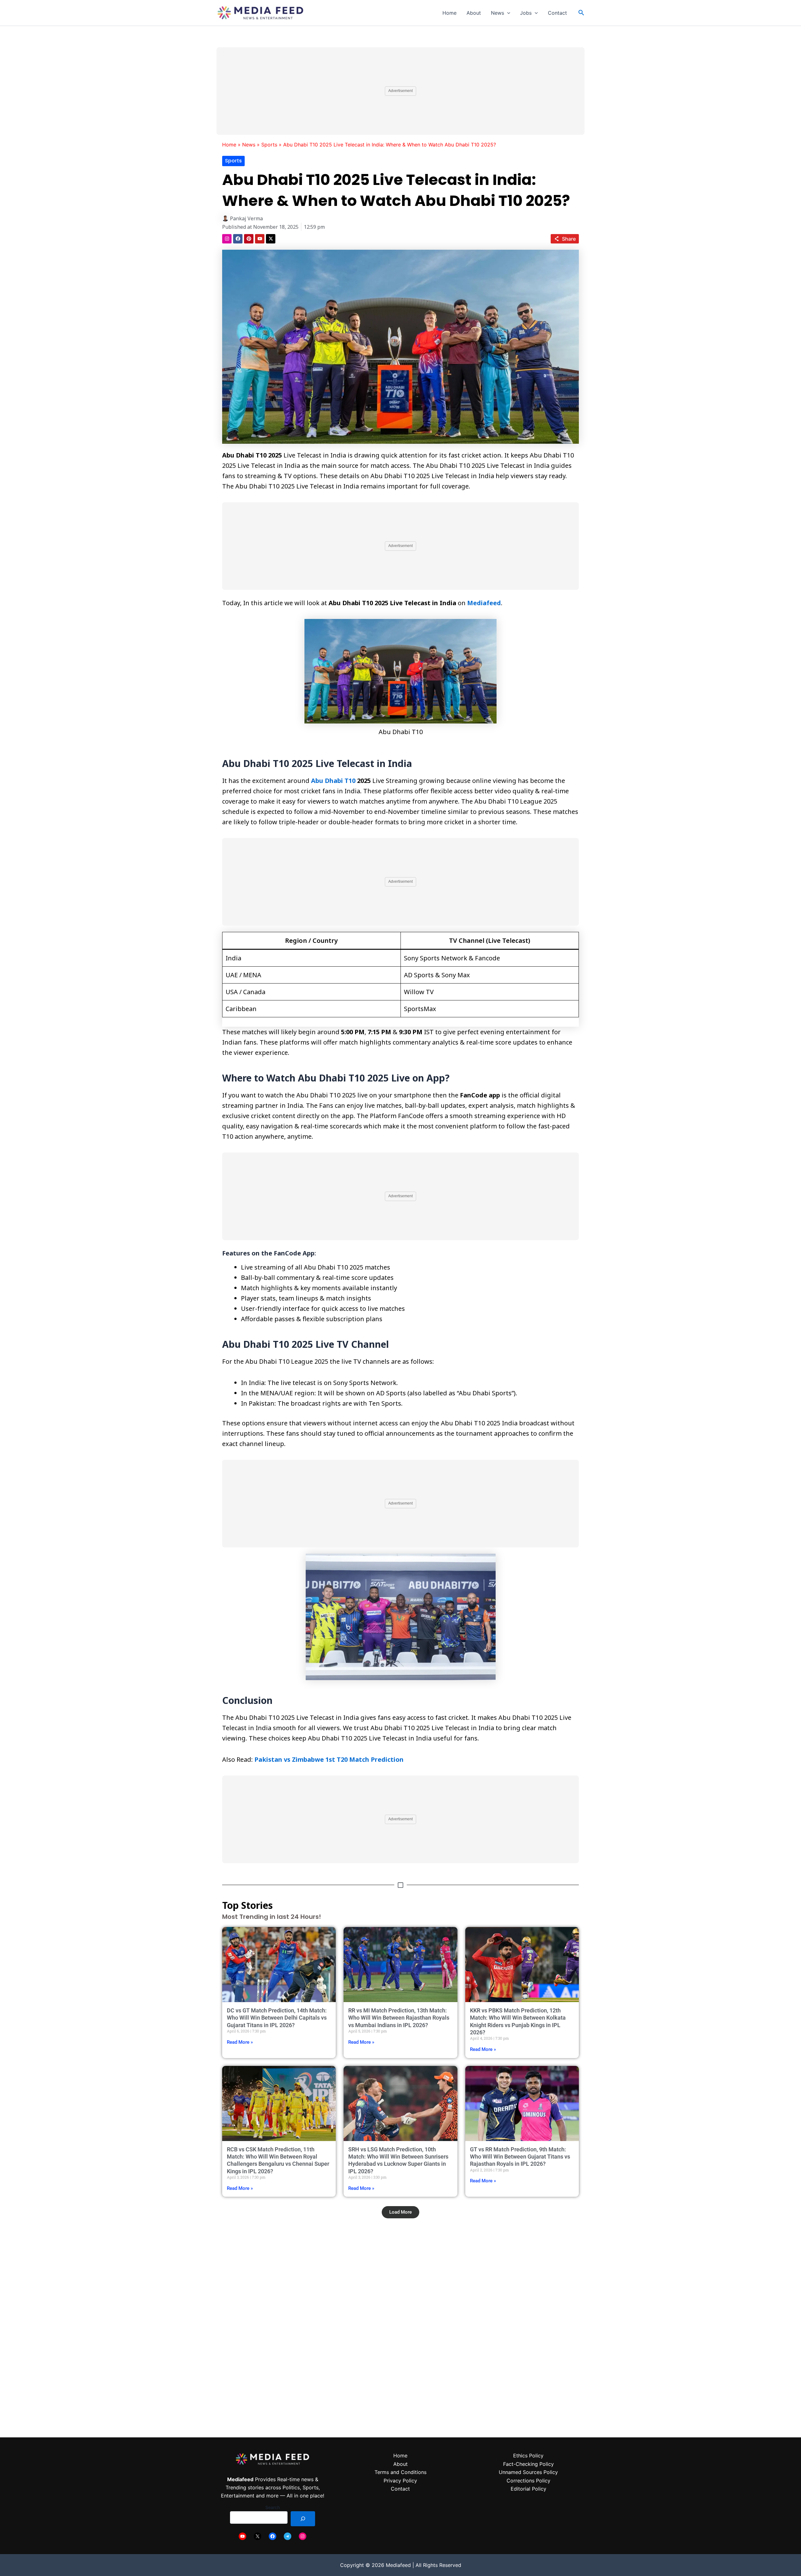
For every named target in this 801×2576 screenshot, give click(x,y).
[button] (507, 13)
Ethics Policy (528, 2456)
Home (449, 13)
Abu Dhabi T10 (333, 781)
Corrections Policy (528, 2481)
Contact (557, 13)
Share (569, 239)
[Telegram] (288, 2536)
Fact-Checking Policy (528, 2464)
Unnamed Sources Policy (528, 2472)
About (474, 13)
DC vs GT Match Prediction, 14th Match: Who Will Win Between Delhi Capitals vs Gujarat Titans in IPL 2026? (277, 2018)
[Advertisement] (400, 91)
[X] (258, 2536)
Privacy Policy (400, 2481)
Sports (269, 145)
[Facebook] (273, 2536)
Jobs (526, 13)
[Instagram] (303, 2536)
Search (273, 2507)
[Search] (303, 2519)
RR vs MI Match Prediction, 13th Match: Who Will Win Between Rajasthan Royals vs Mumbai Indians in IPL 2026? (399, 2018)
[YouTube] (242, 2536)
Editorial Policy (528, 2489)
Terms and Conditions (400, 2472)
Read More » (240, 2042)
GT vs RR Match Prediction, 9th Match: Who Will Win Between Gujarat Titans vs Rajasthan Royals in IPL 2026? (520, 2157)
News (497, 13)
